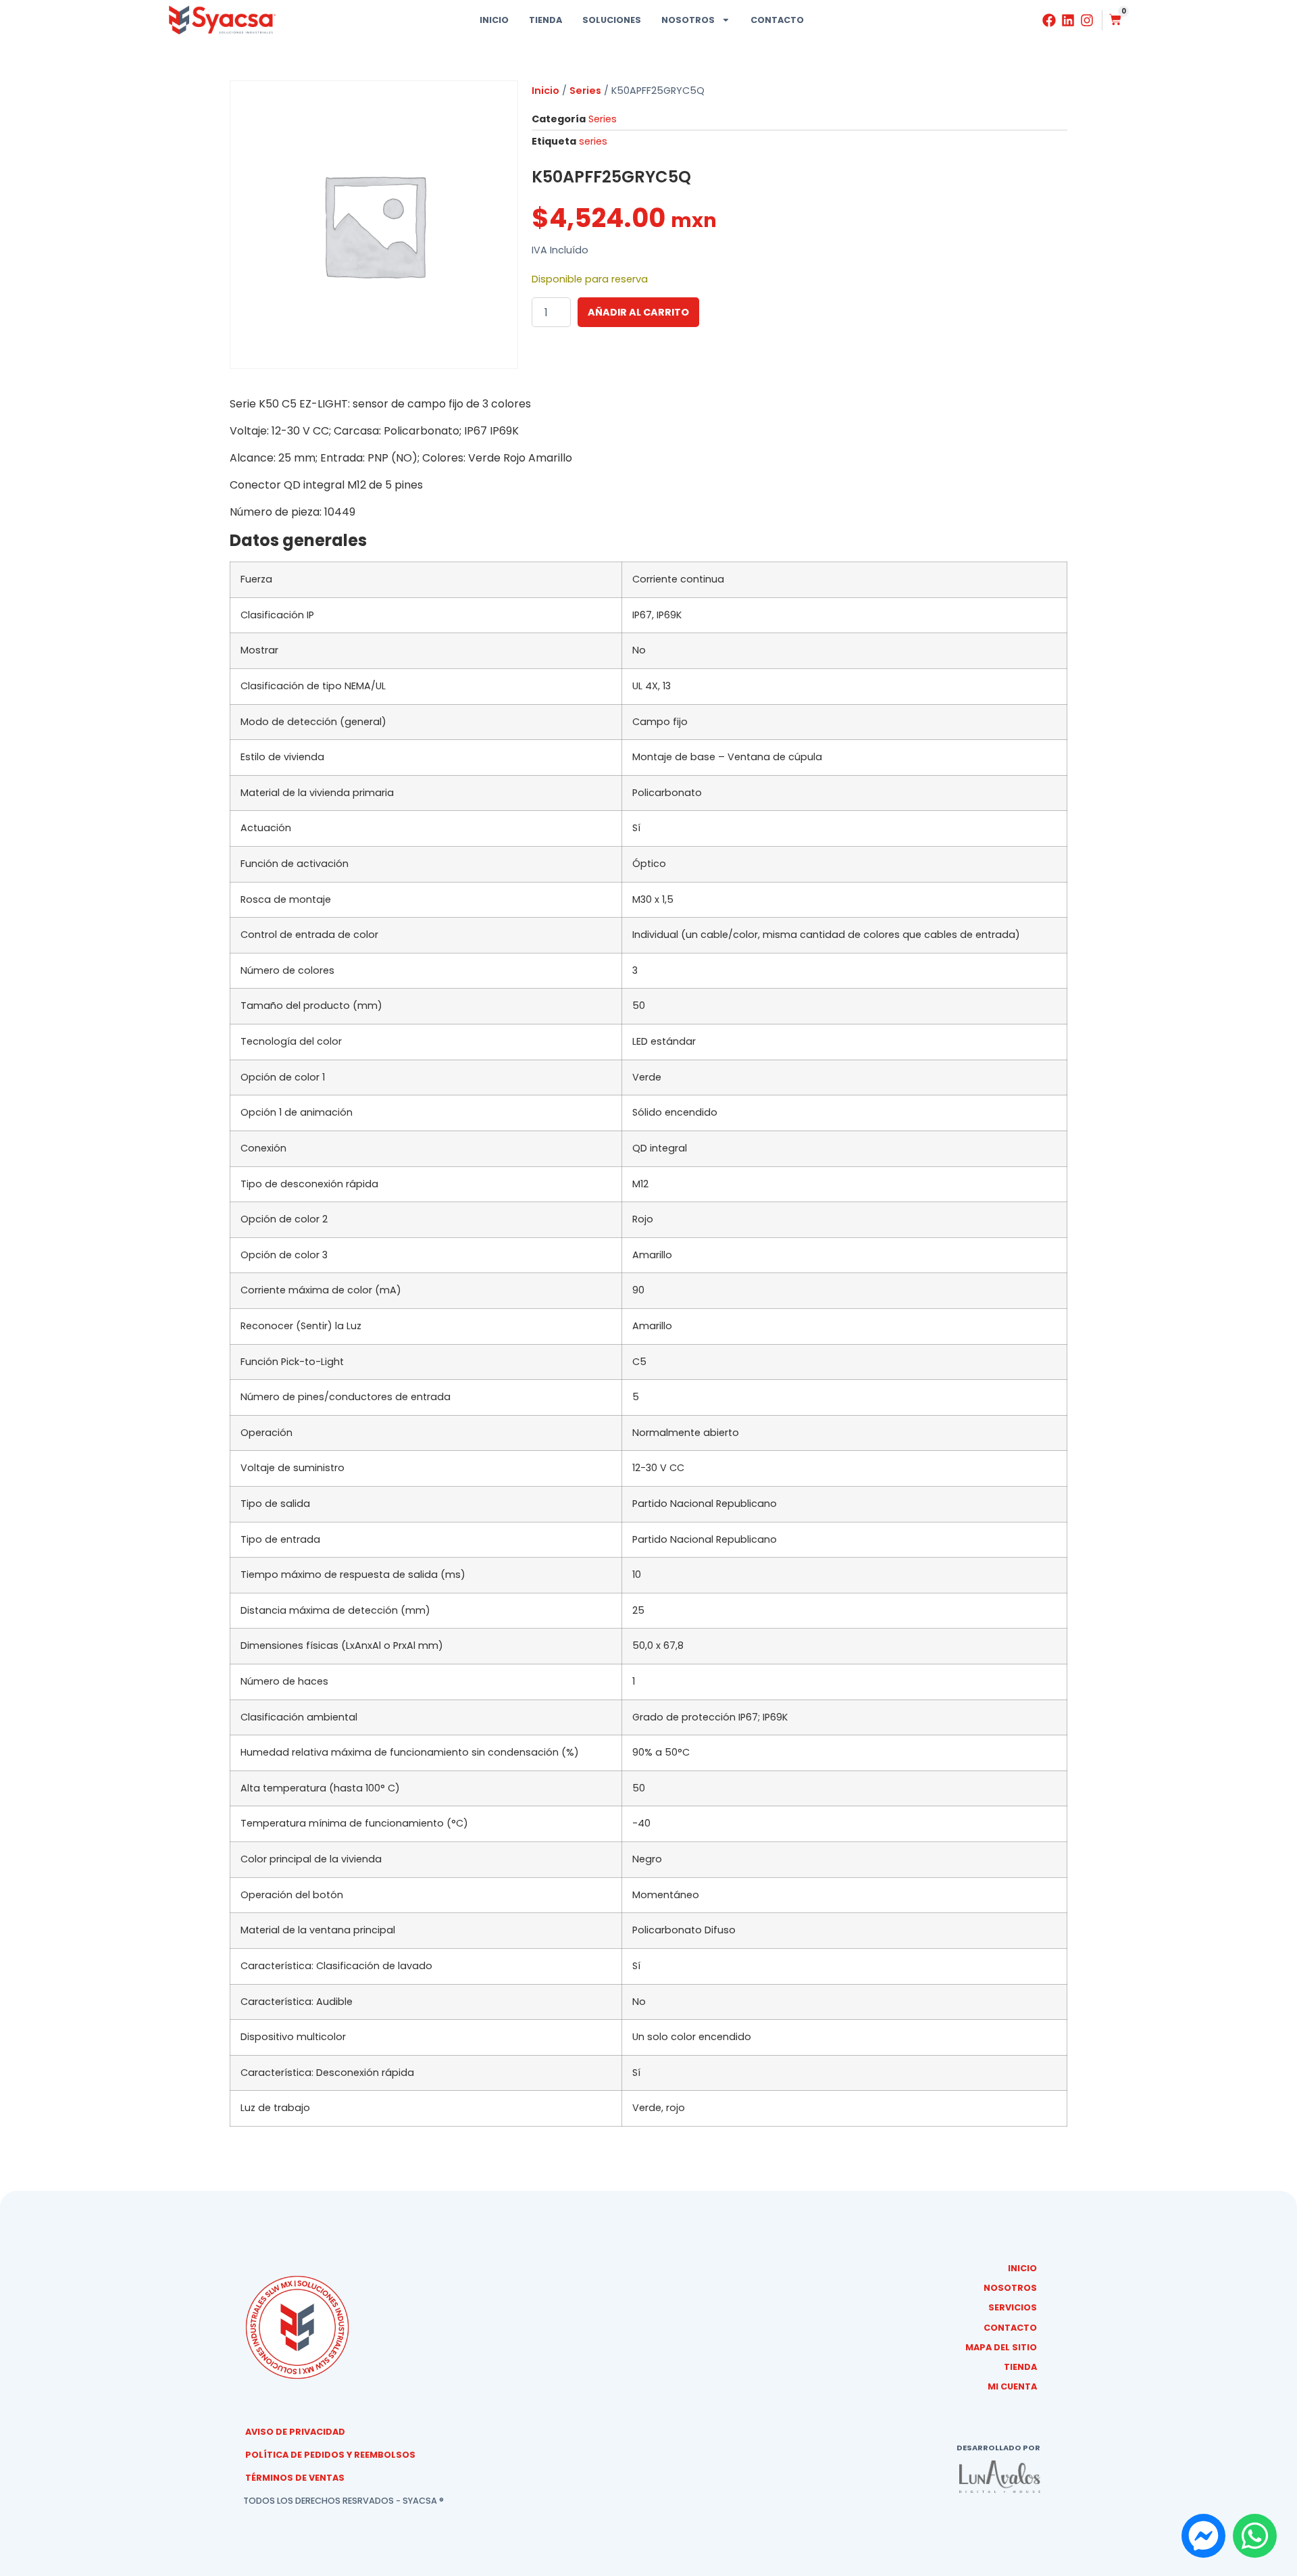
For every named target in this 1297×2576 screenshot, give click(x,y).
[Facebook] (1049, 20)
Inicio (494, 20)
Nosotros (688, 20)
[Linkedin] (1068, 20)
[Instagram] (1087, 20)
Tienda (545, 20)
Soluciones (612, 20)
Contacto (777, 20)
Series (585, 91)
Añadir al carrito (638, 312)
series (593, 141)
